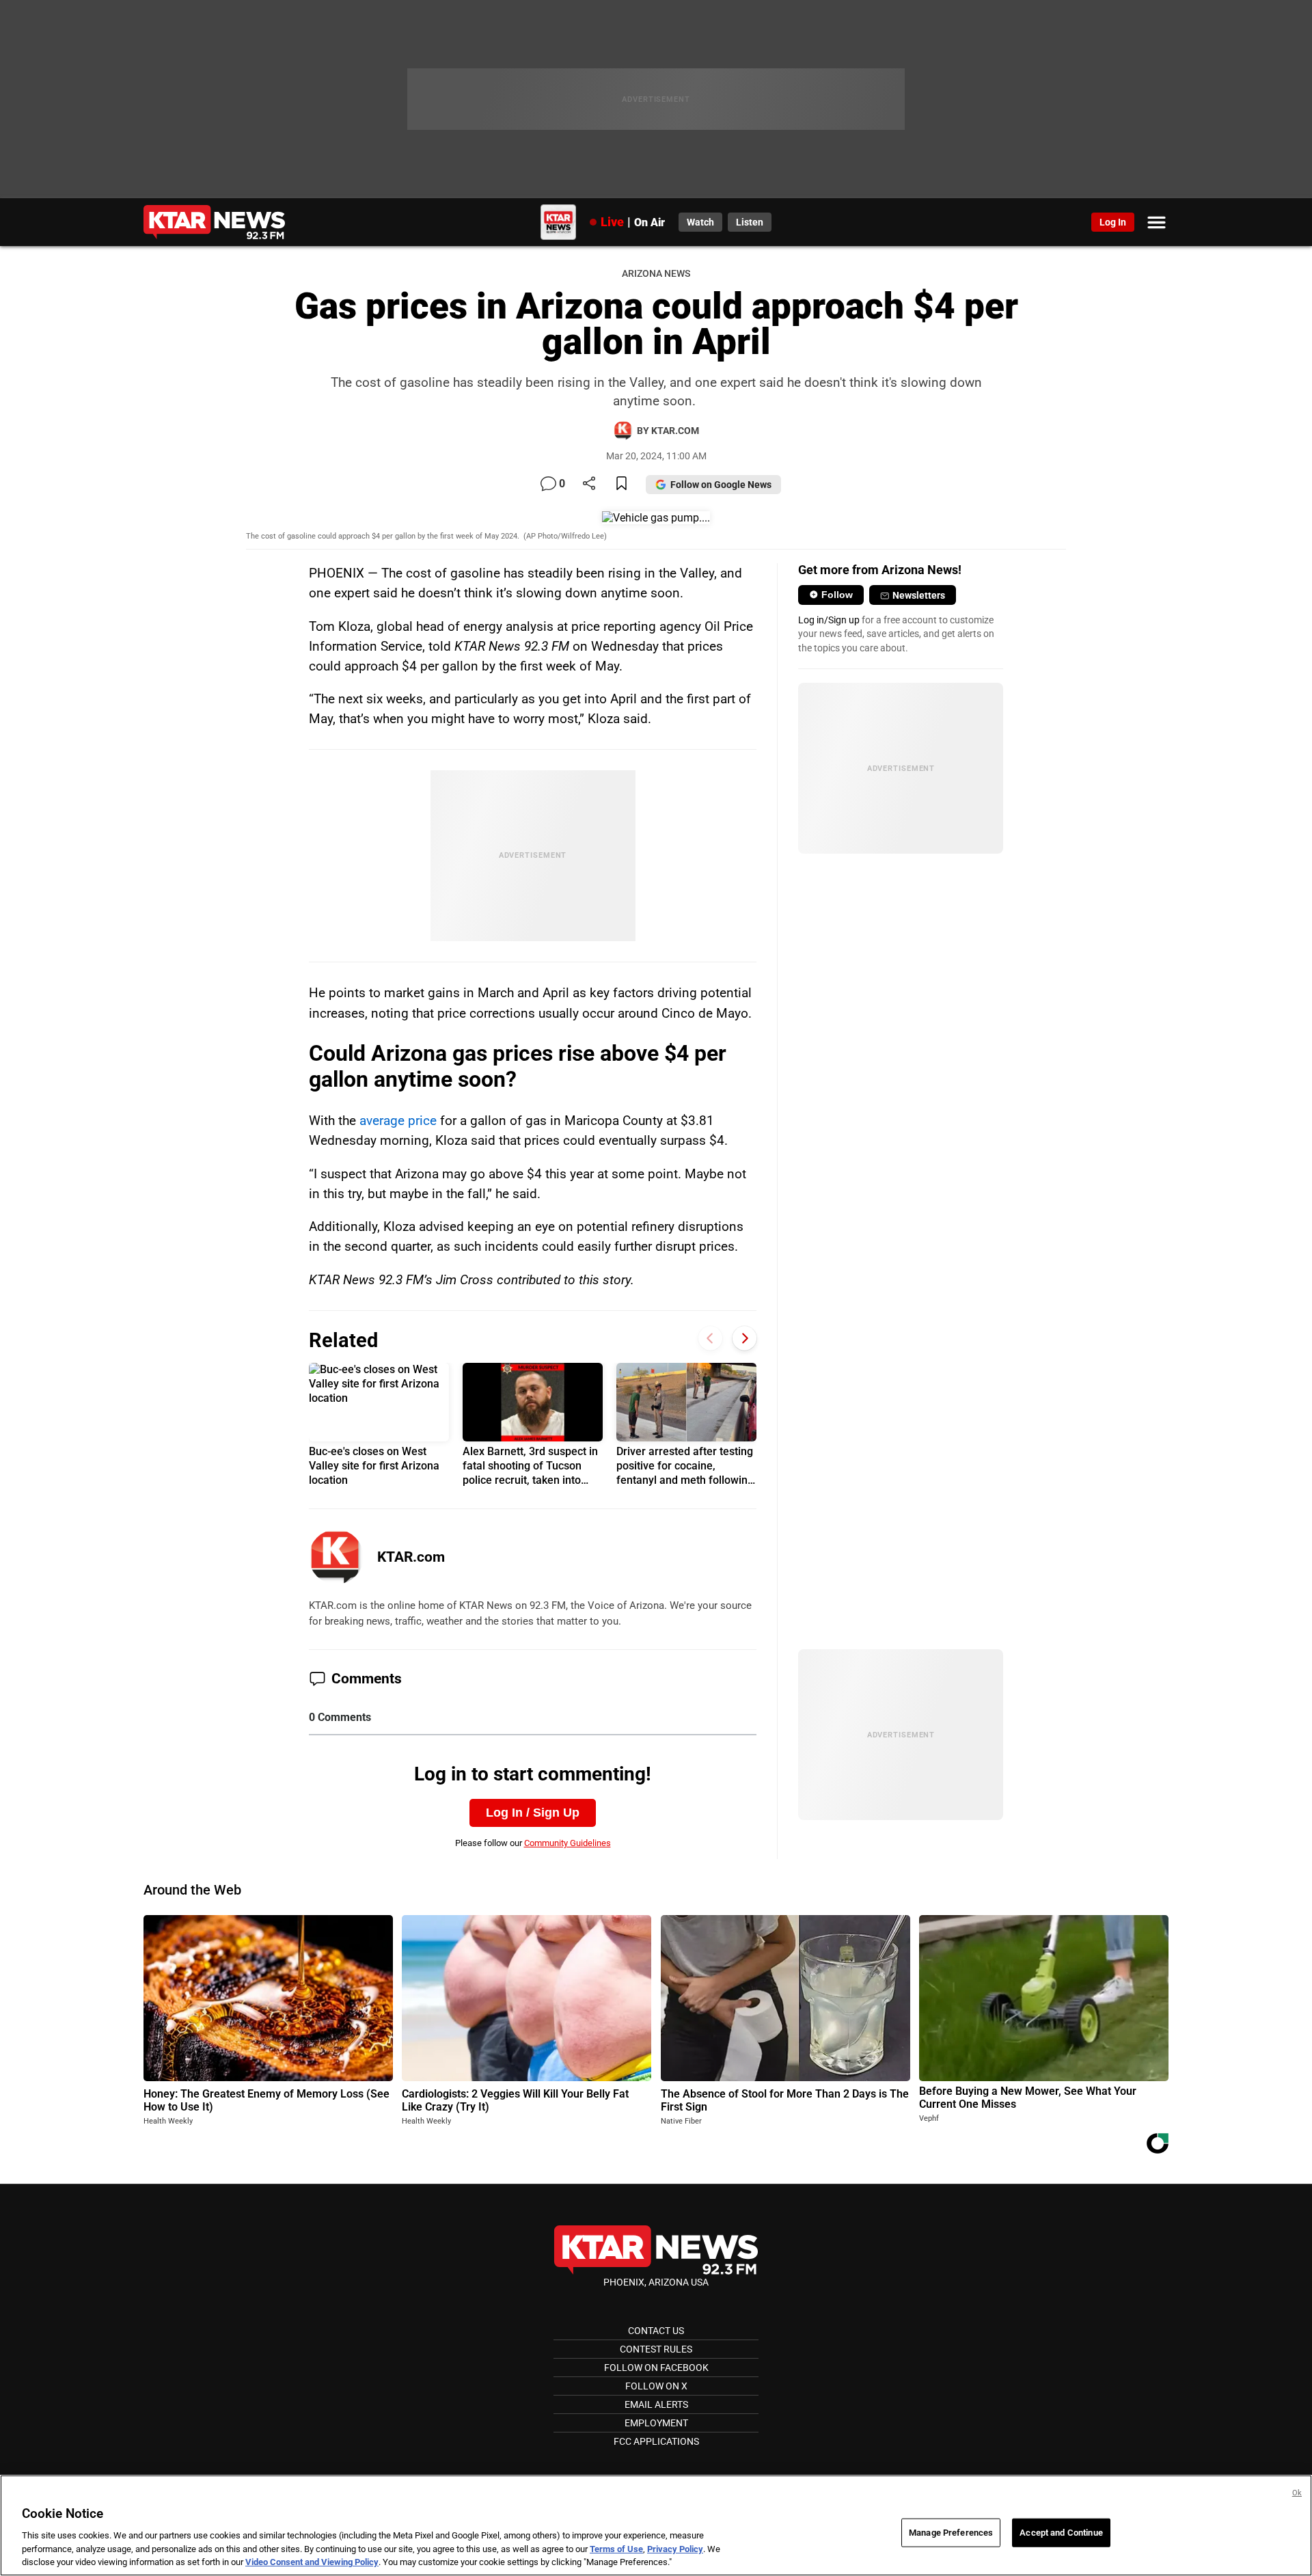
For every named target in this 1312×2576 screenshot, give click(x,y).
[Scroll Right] (744, 1339)
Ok (1297, 2493)
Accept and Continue (1061, 2533)
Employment (656, 2423)
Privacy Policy (675, 2549)
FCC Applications (656, 2441)
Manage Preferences (951, 2533)
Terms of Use (616, 2549)
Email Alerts (656, 2404)
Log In (1113, 222)
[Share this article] (589, 484)
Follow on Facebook (656, 2368)
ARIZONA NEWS (656, 274)
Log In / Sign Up (533, 1813)
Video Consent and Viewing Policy (312, 2562)
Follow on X (656, 2386)
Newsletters (919, 595)
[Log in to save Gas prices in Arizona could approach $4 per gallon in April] (621, 484)
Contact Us (656, 2331)
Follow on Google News (721, 485)
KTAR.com (411, 1557)
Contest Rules (656, 2349)
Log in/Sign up (829, 620)
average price (398, 1121)
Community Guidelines (568, 1843)
